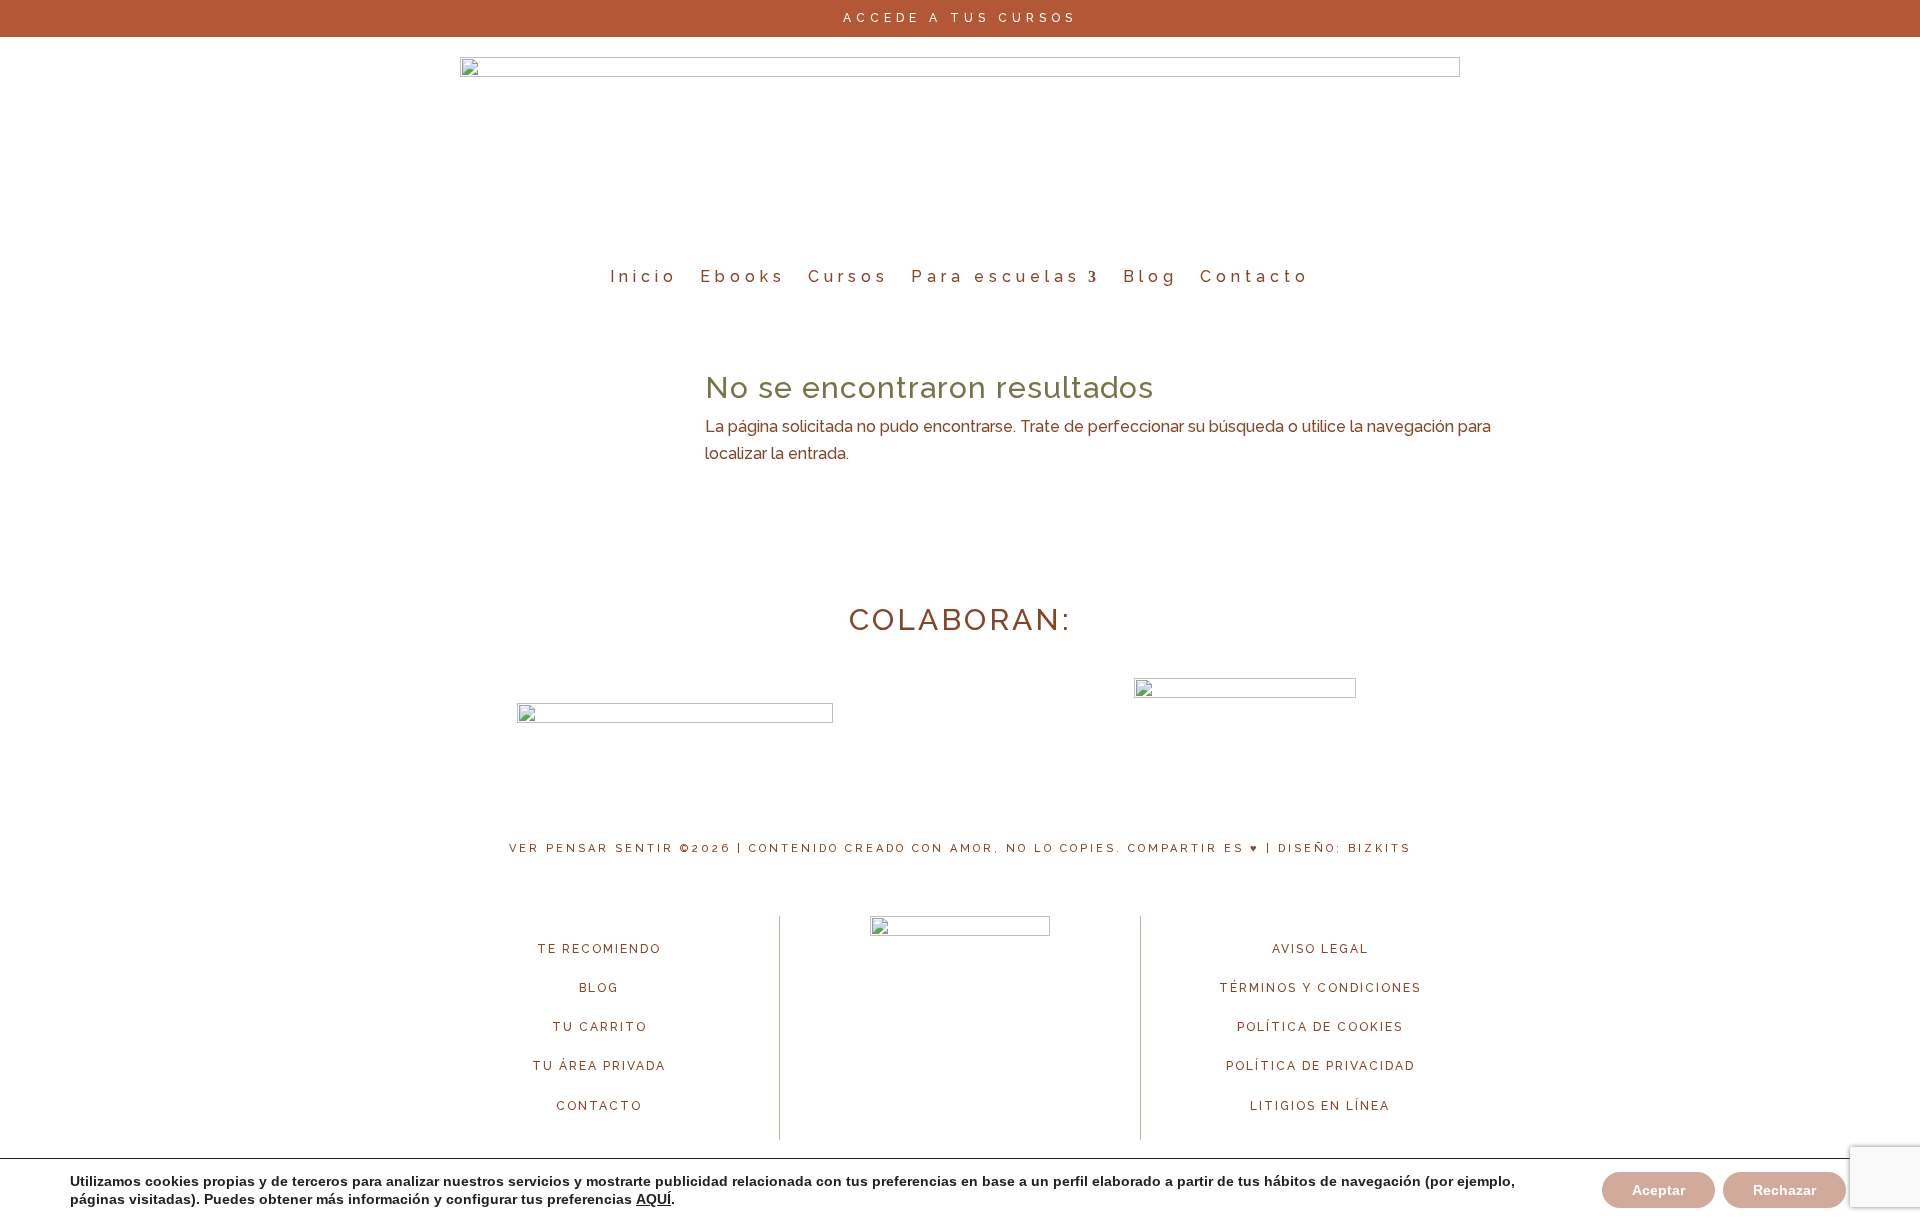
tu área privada (599, 1066)
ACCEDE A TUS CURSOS (960, 18)
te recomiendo (599, 949)
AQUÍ (653, 1199)
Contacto (1255, 276)
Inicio (644, 276)
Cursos (848, 276)
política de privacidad (1320, 1066)
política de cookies (1320, 1027)
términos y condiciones (1320, 988)
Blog (1150, 276)
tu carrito (599, 1027)
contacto (599, 1106)
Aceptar (1658, 1190)
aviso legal (1320, 949)
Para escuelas (996, 276)
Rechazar (1784, 1190)
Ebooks (743, 276)
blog (599, 988)
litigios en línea (1320, 1106)
